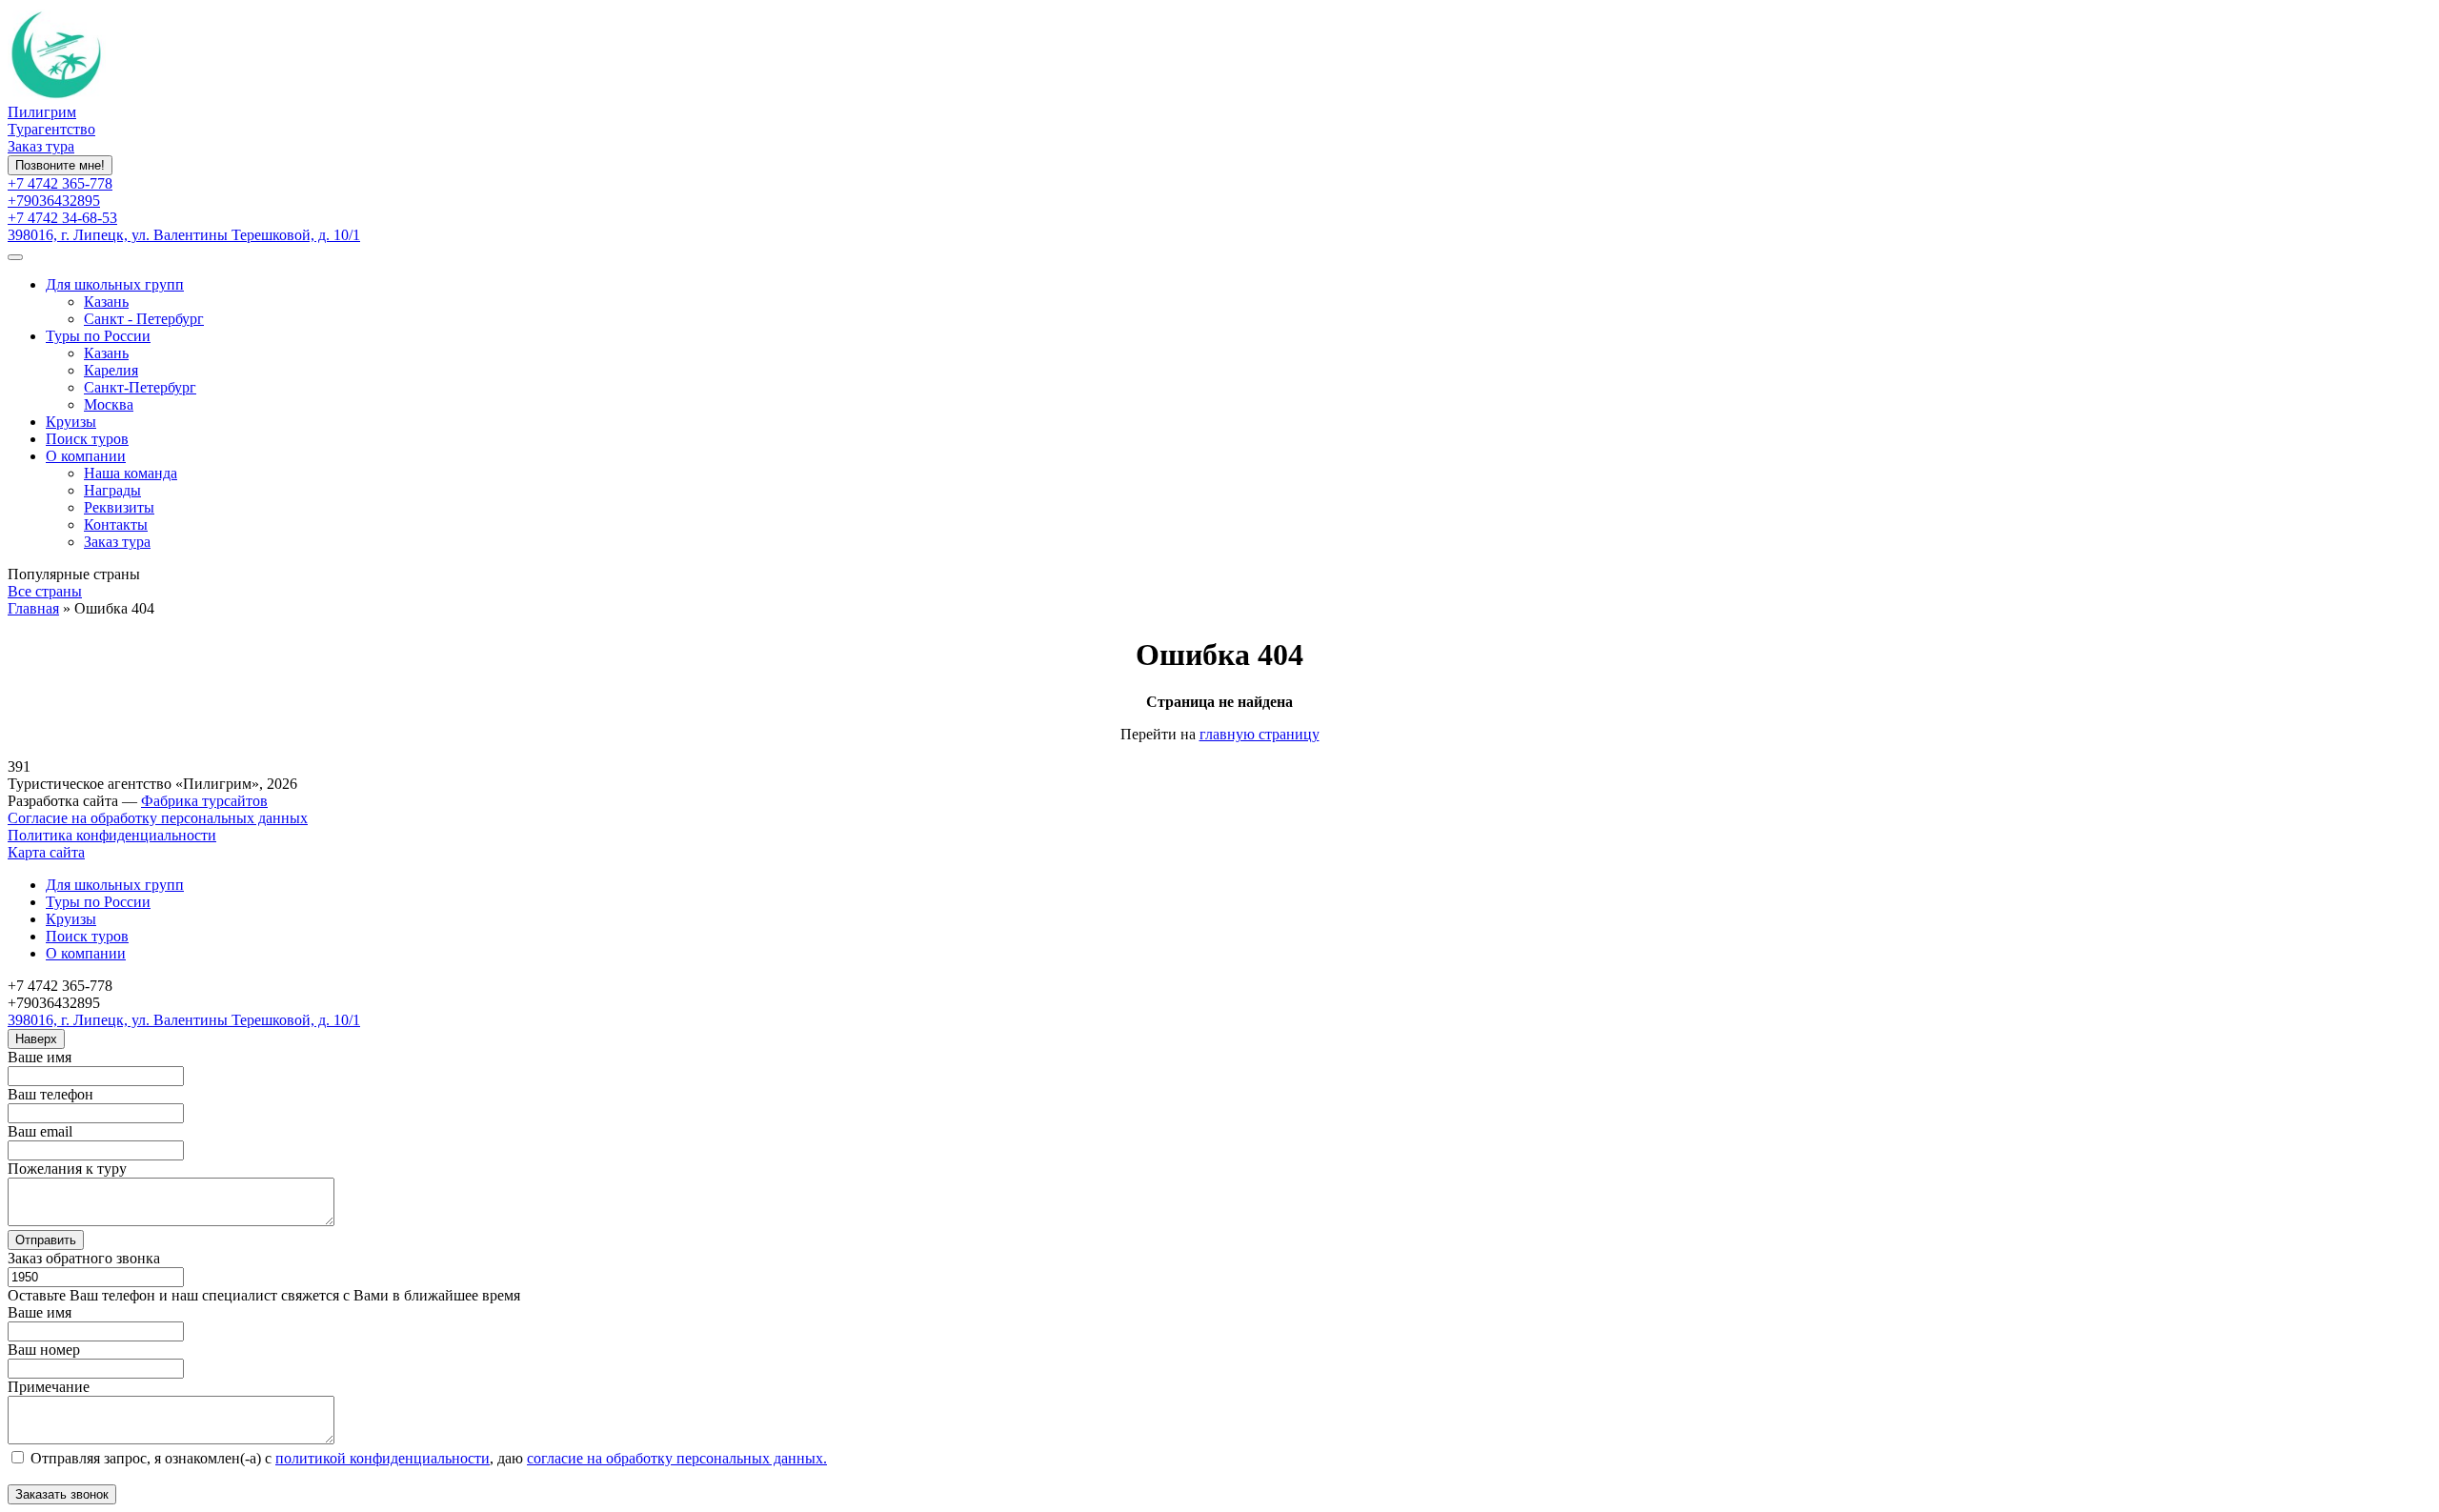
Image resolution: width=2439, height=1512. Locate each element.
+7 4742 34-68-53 (62, 218)
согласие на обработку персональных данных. (677, 1458)
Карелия (111, 370)
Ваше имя (40, 1057)
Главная (33, 608)
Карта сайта (46, 852)
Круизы (71, 422)
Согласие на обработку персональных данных (158, 818)
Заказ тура (41, 146)
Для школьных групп (115, 284)
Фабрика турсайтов (204, 801)
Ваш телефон (50, 1094)
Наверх (36, 1039)
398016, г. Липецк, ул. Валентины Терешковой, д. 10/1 (184, 235)
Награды (112, 490)
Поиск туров (87, 439)
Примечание (49, 1387)
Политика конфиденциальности (112, 835)
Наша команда (131, 473)
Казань (106, 302)
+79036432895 (54, 201)
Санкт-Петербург (140, 387)
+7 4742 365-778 (60, 183)
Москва (109, 404)
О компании (86, 456)
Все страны (45, 591)
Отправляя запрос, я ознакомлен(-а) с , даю (427, 1458)
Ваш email (40, 1131)
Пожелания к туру (67, 1169)
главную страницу (1260, 734)
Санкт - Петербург (144, 319)
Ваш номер (44, 1350)
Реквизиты (119, 507)
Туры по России (98, 336)
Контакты (116, 524)
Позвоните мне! (60, 165)
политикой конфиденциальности (383, 1458)
